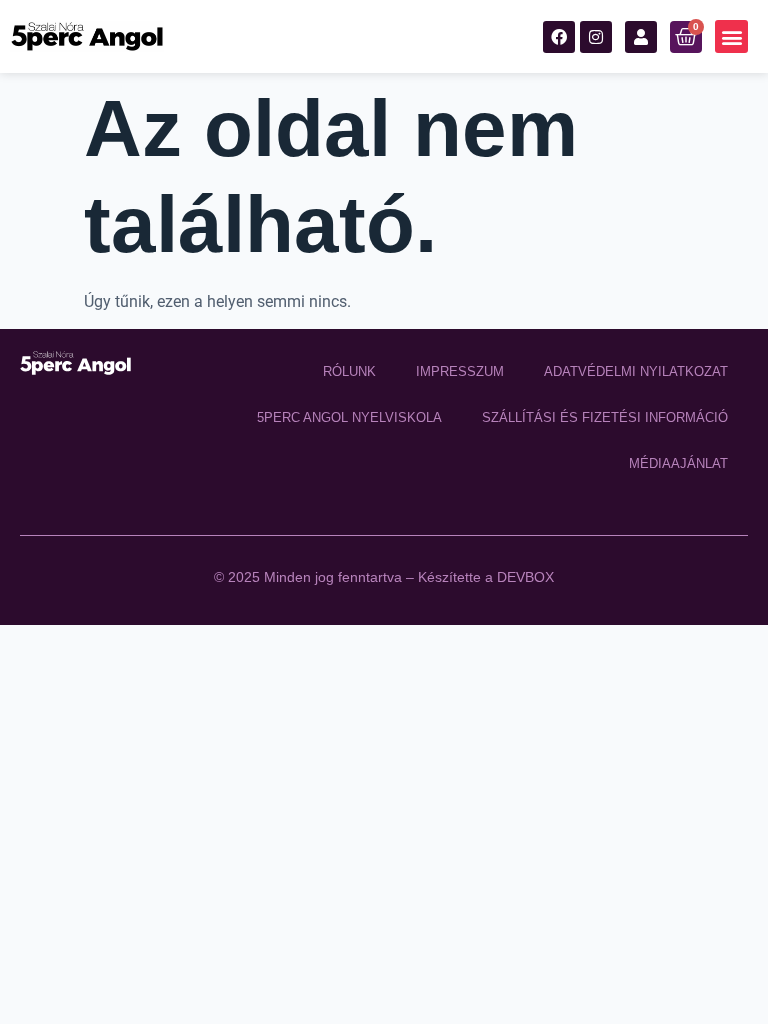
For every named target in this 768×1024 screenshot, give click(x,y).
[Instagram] (596, 37)
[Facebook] (559, 37)
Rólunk (349, 371)
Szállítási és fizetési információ (605, 417)
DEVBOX (525, 577)
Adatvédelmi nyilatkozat (636, 371)
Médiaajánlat (678, 463)
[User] (641, 37)
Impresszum (460, 371)
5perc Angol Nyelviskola (349, 417)
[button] (731, 36)
